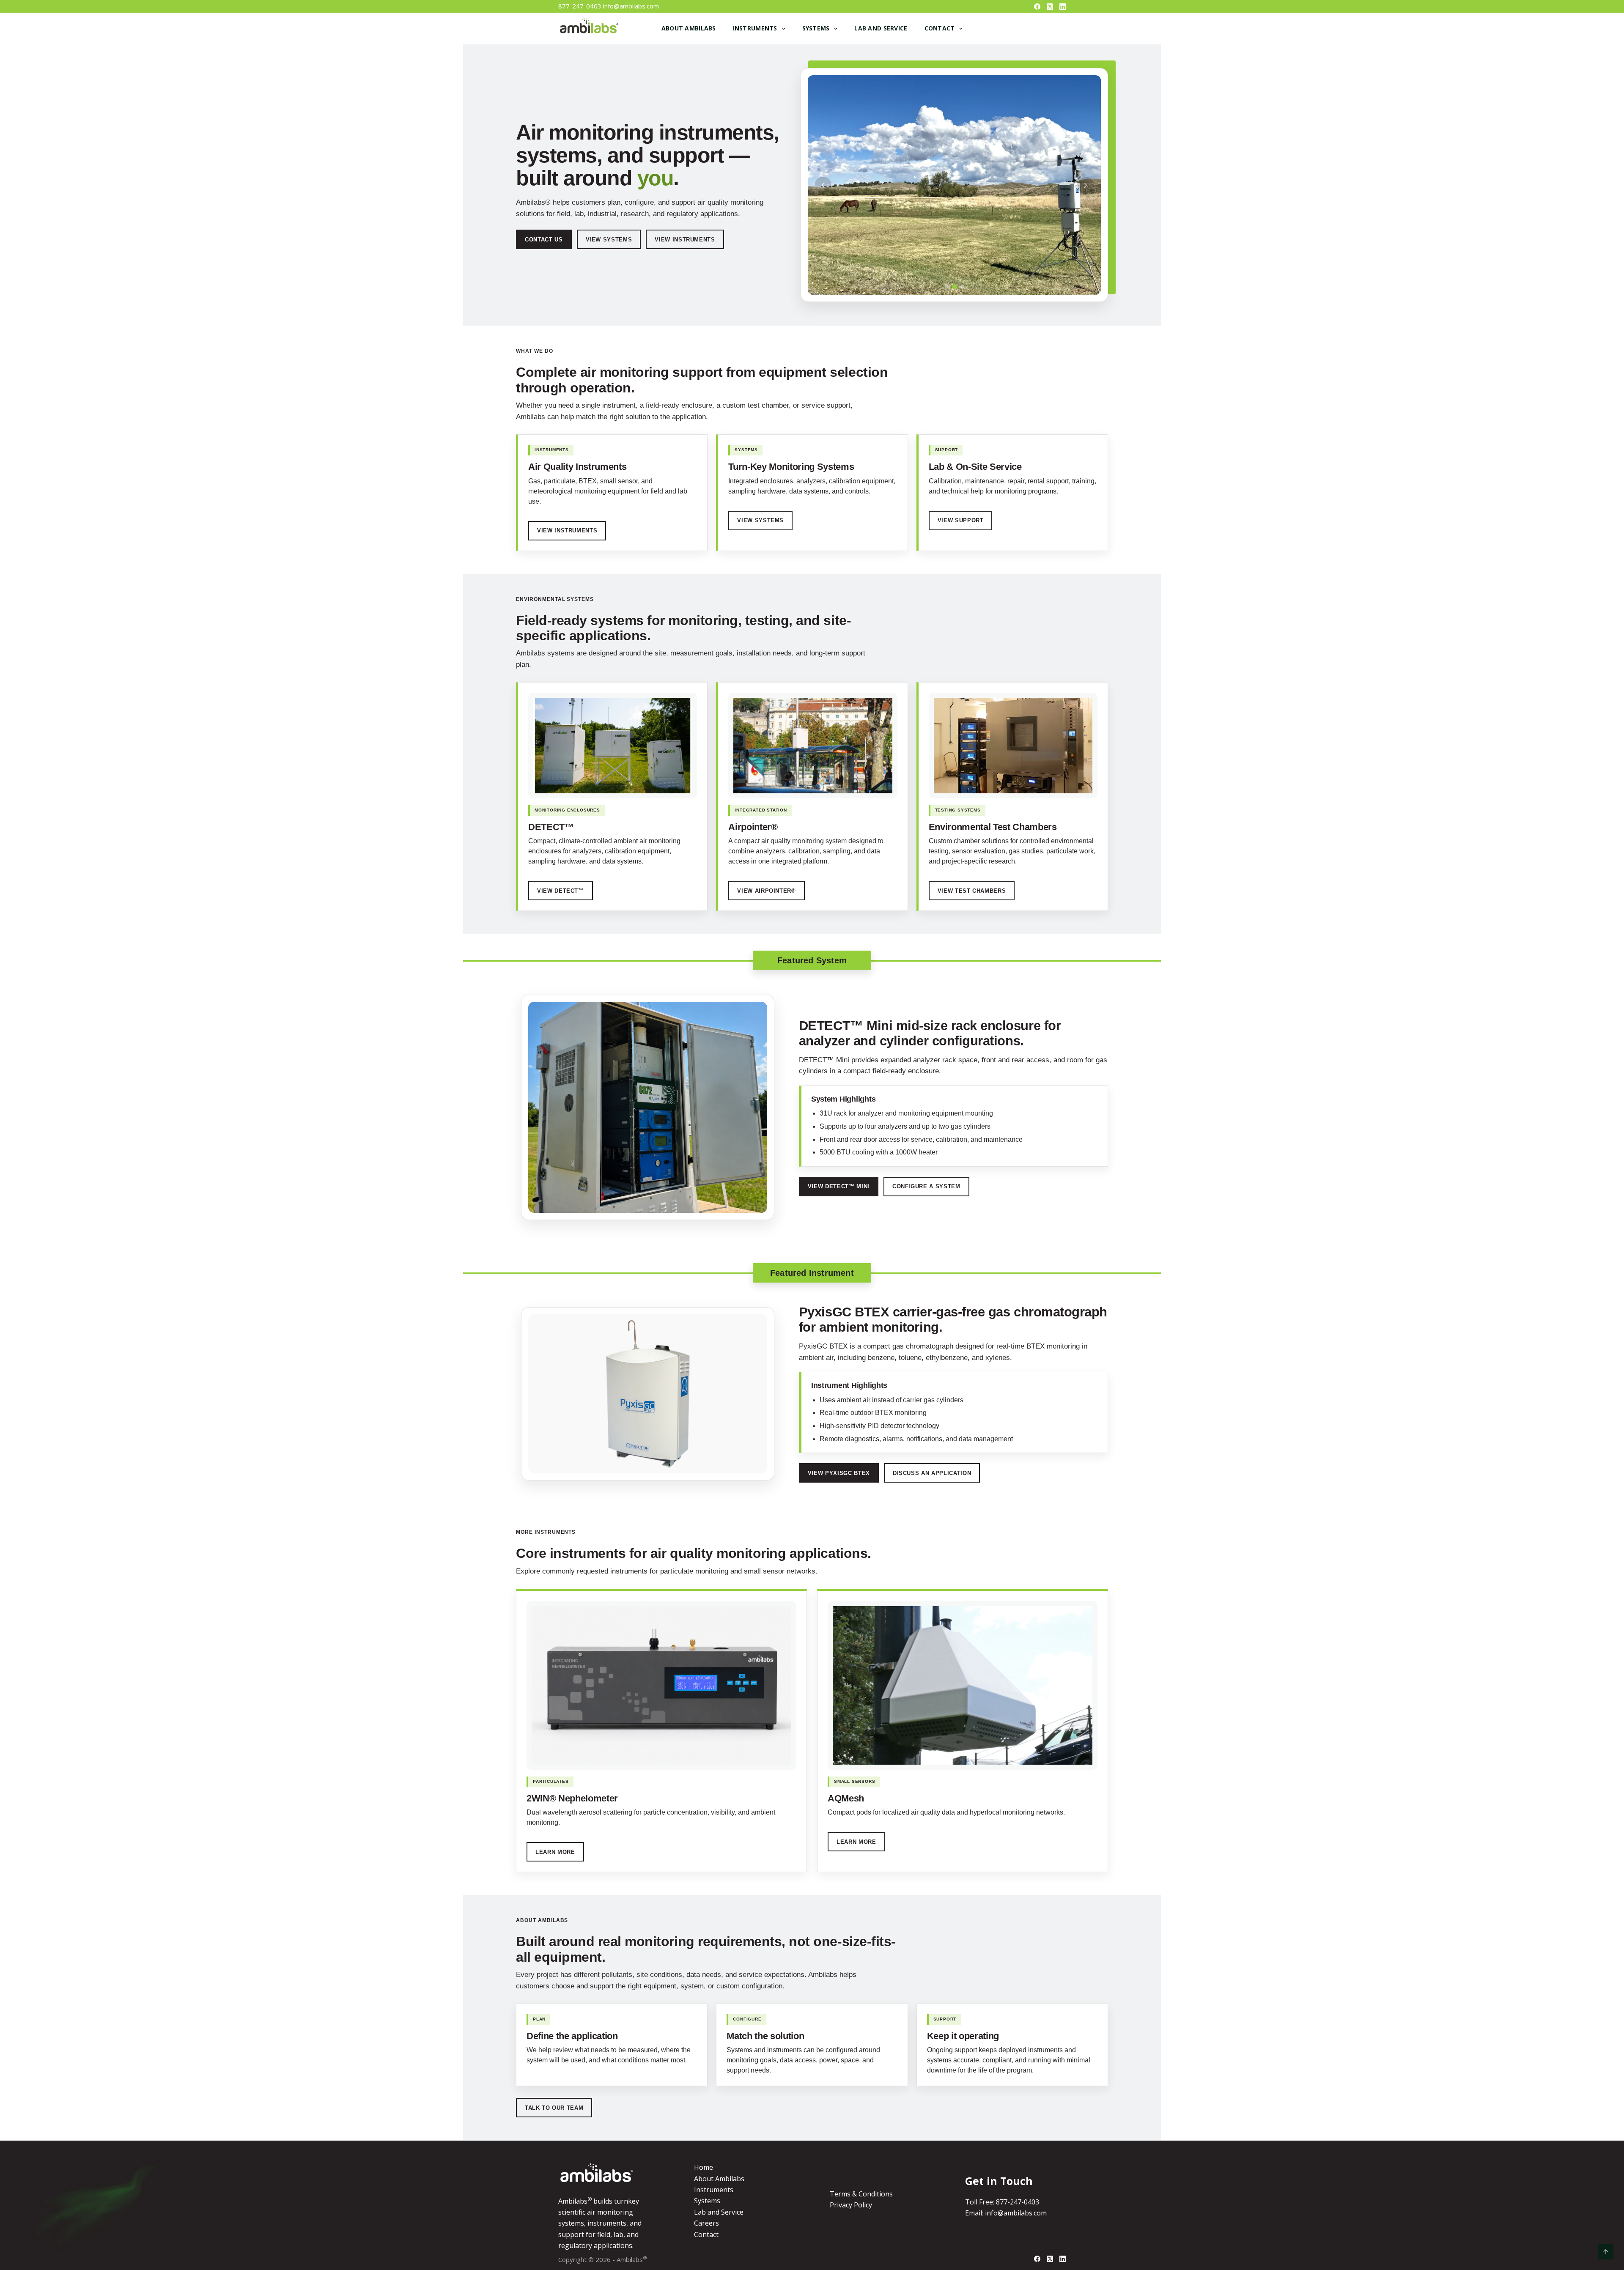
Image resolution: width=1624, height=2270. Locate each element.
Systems (816, 28)
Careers (706, 2223)
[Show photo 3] (962, 287)
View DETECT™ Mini (839, 1186)
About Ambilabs (689, 28)
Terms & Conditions (861, 2194)
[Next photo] (1086, 185)
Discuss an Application (932, 1473)
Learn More (555, 1852)
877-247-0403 (580, 6)
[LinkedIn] (1063, 7)
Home (704, 2167)
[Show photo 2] (955, 287)
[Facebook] (1037, 7)
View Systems (609, 240)
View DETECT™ (561, 891)
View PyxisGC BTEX (839, 1473)
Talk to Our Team (554, 2108)
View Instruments (685, 240)
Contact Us (544, 240)
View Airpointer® (766, 891)
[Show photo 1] (947, 287)
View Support (961, 520)
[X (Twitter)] (1050, 7)
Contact (940, 28)
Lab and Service (881, 28)
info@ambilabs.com (631, 6)
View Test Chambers (972, 891)
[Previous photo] (823, 185)
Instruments (755, 28)
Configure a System (926, 1186)
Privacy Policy (851, 2205)
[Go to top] (1606, 2252)
